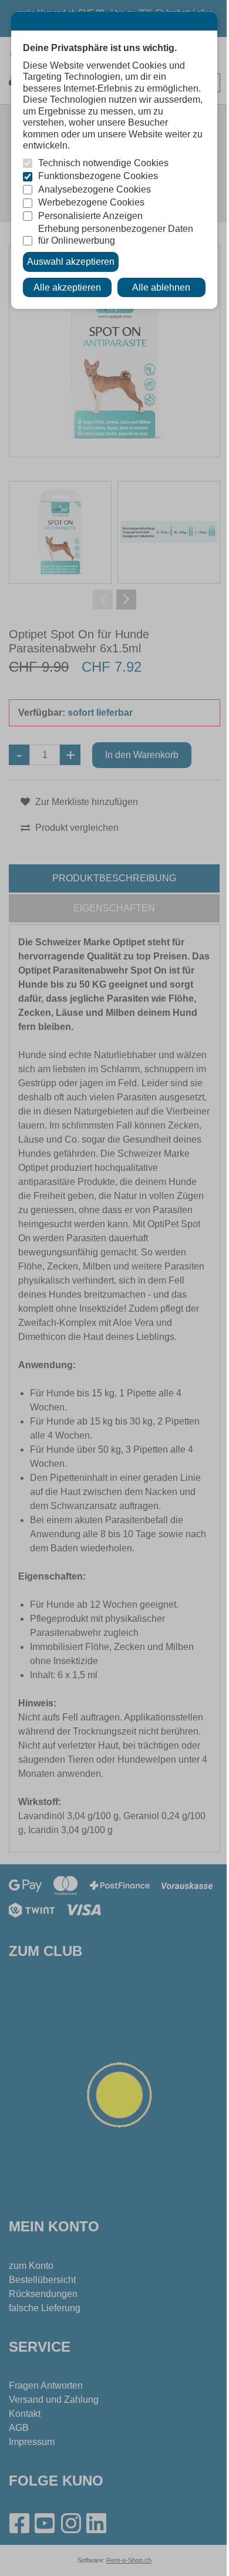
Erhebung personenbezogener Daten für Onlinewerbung (116, 235)
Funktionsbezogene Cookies (98, 176)
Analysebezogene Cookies (95, 189)
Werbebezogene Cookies (91, 202)
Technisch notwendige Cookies (103, 163)
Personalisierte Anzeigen (90, 216)
